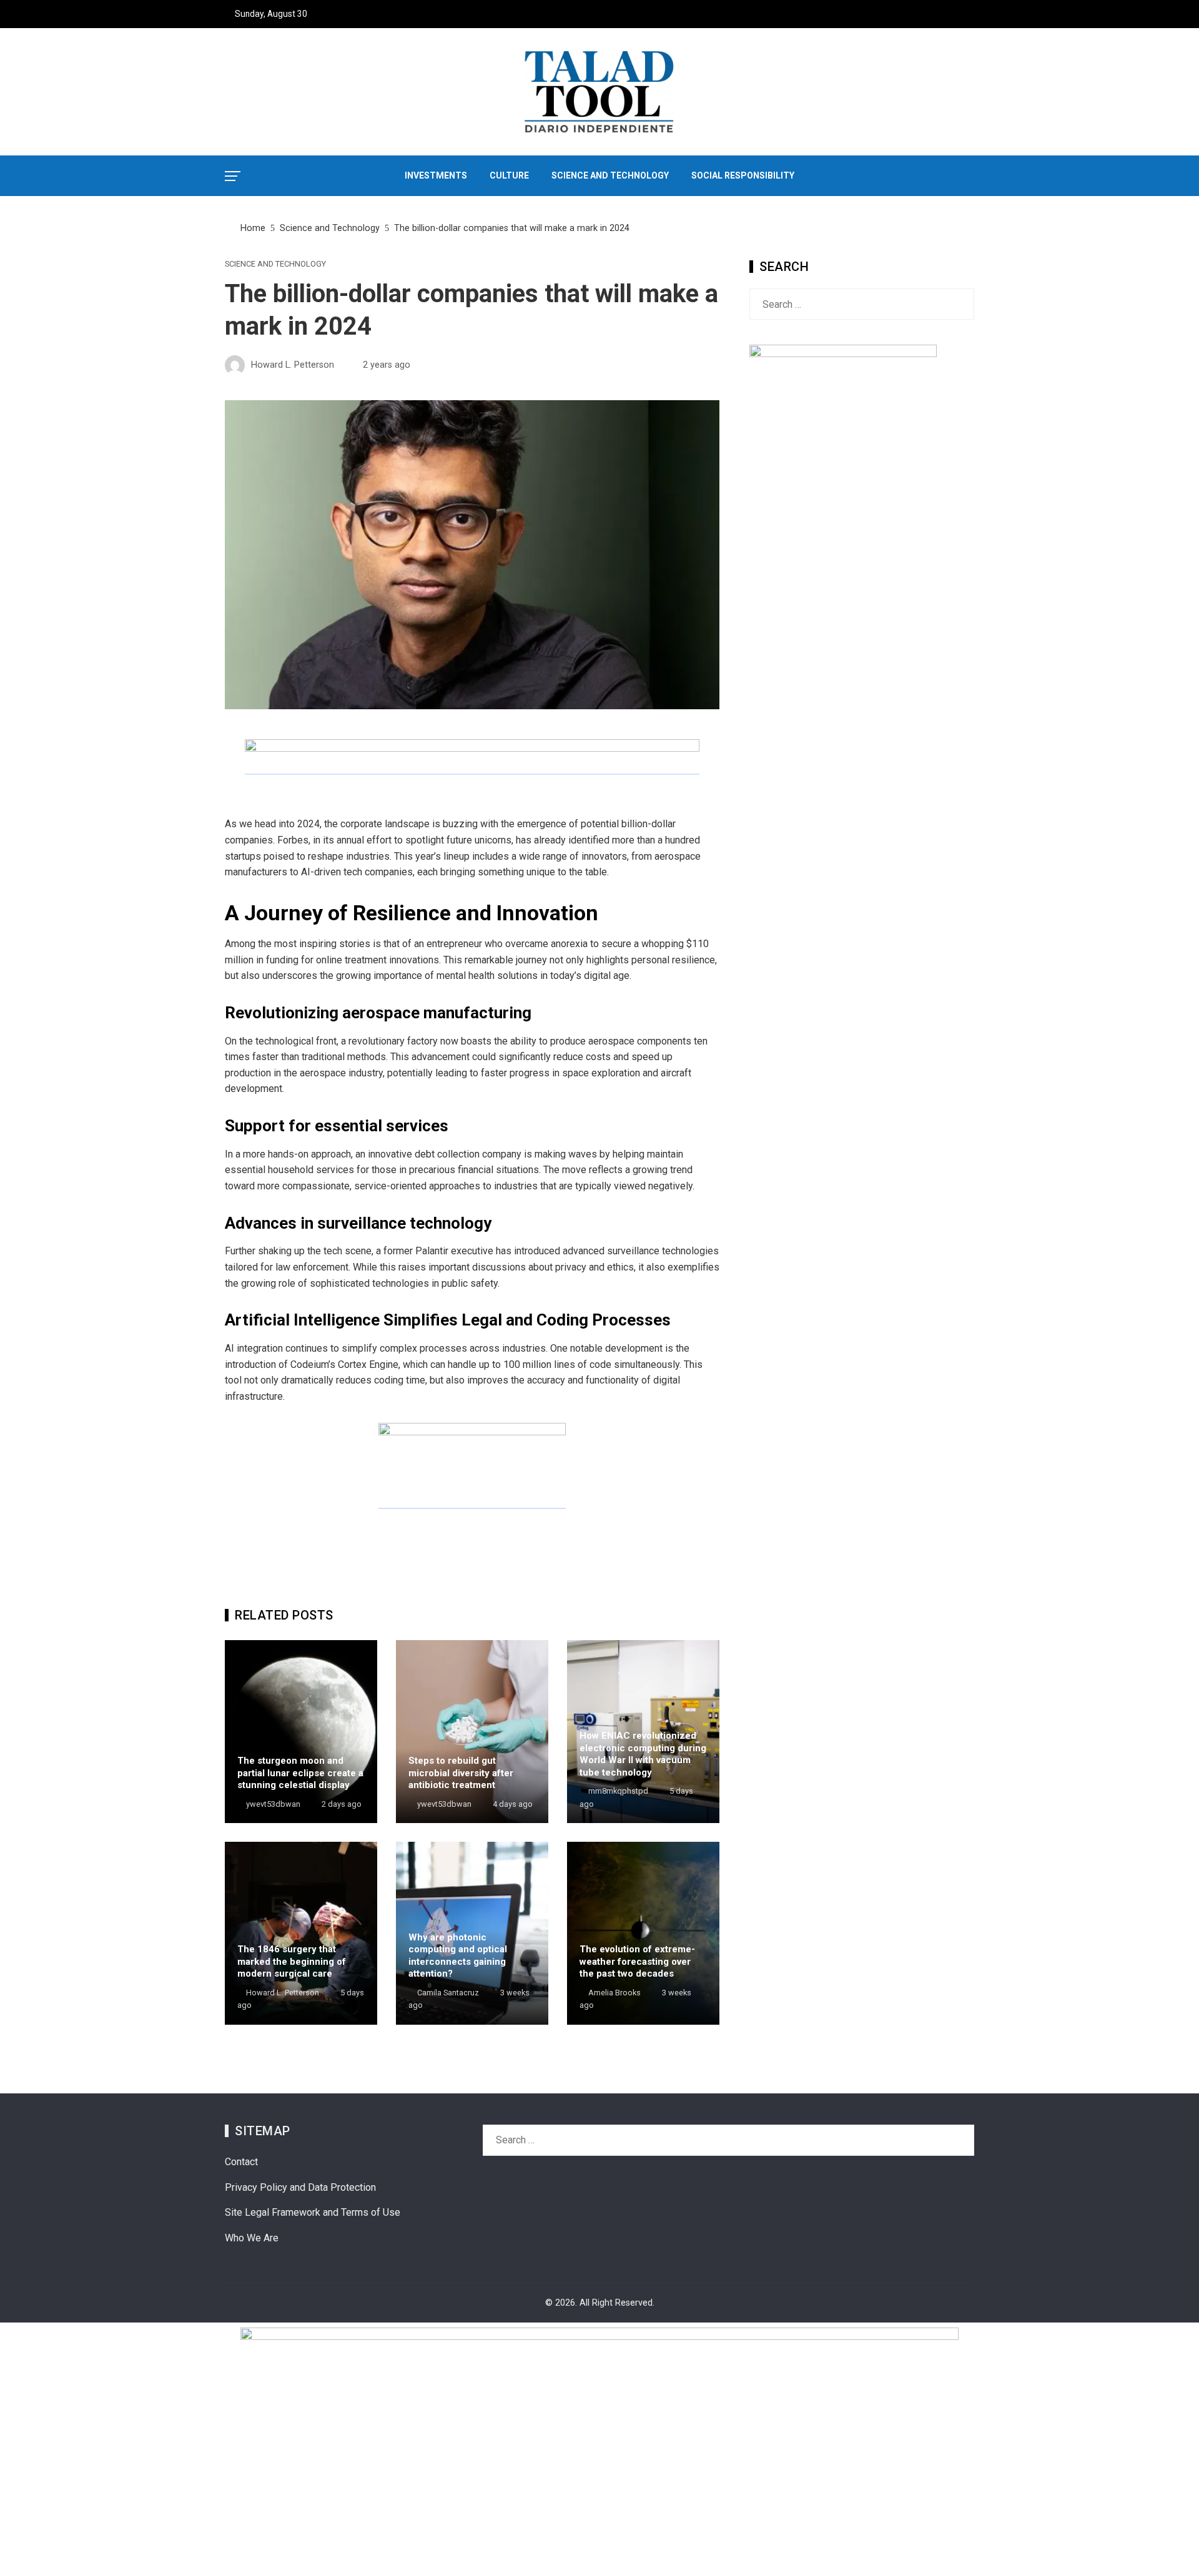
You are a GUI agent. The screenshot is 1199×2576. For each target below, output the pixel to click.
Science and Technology (275, 264)
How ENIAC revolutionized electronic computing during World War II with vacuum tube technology (643, 1754)
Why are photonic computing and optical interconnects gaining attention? (458, 1956)
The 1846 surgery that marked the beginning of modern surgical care (292, 1961)
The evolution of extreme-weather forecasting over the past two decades (637, 1961)
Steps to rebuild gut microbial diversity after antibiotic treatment (461, 1773)
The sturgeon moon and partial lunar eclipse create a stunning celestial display (300, 1773)
